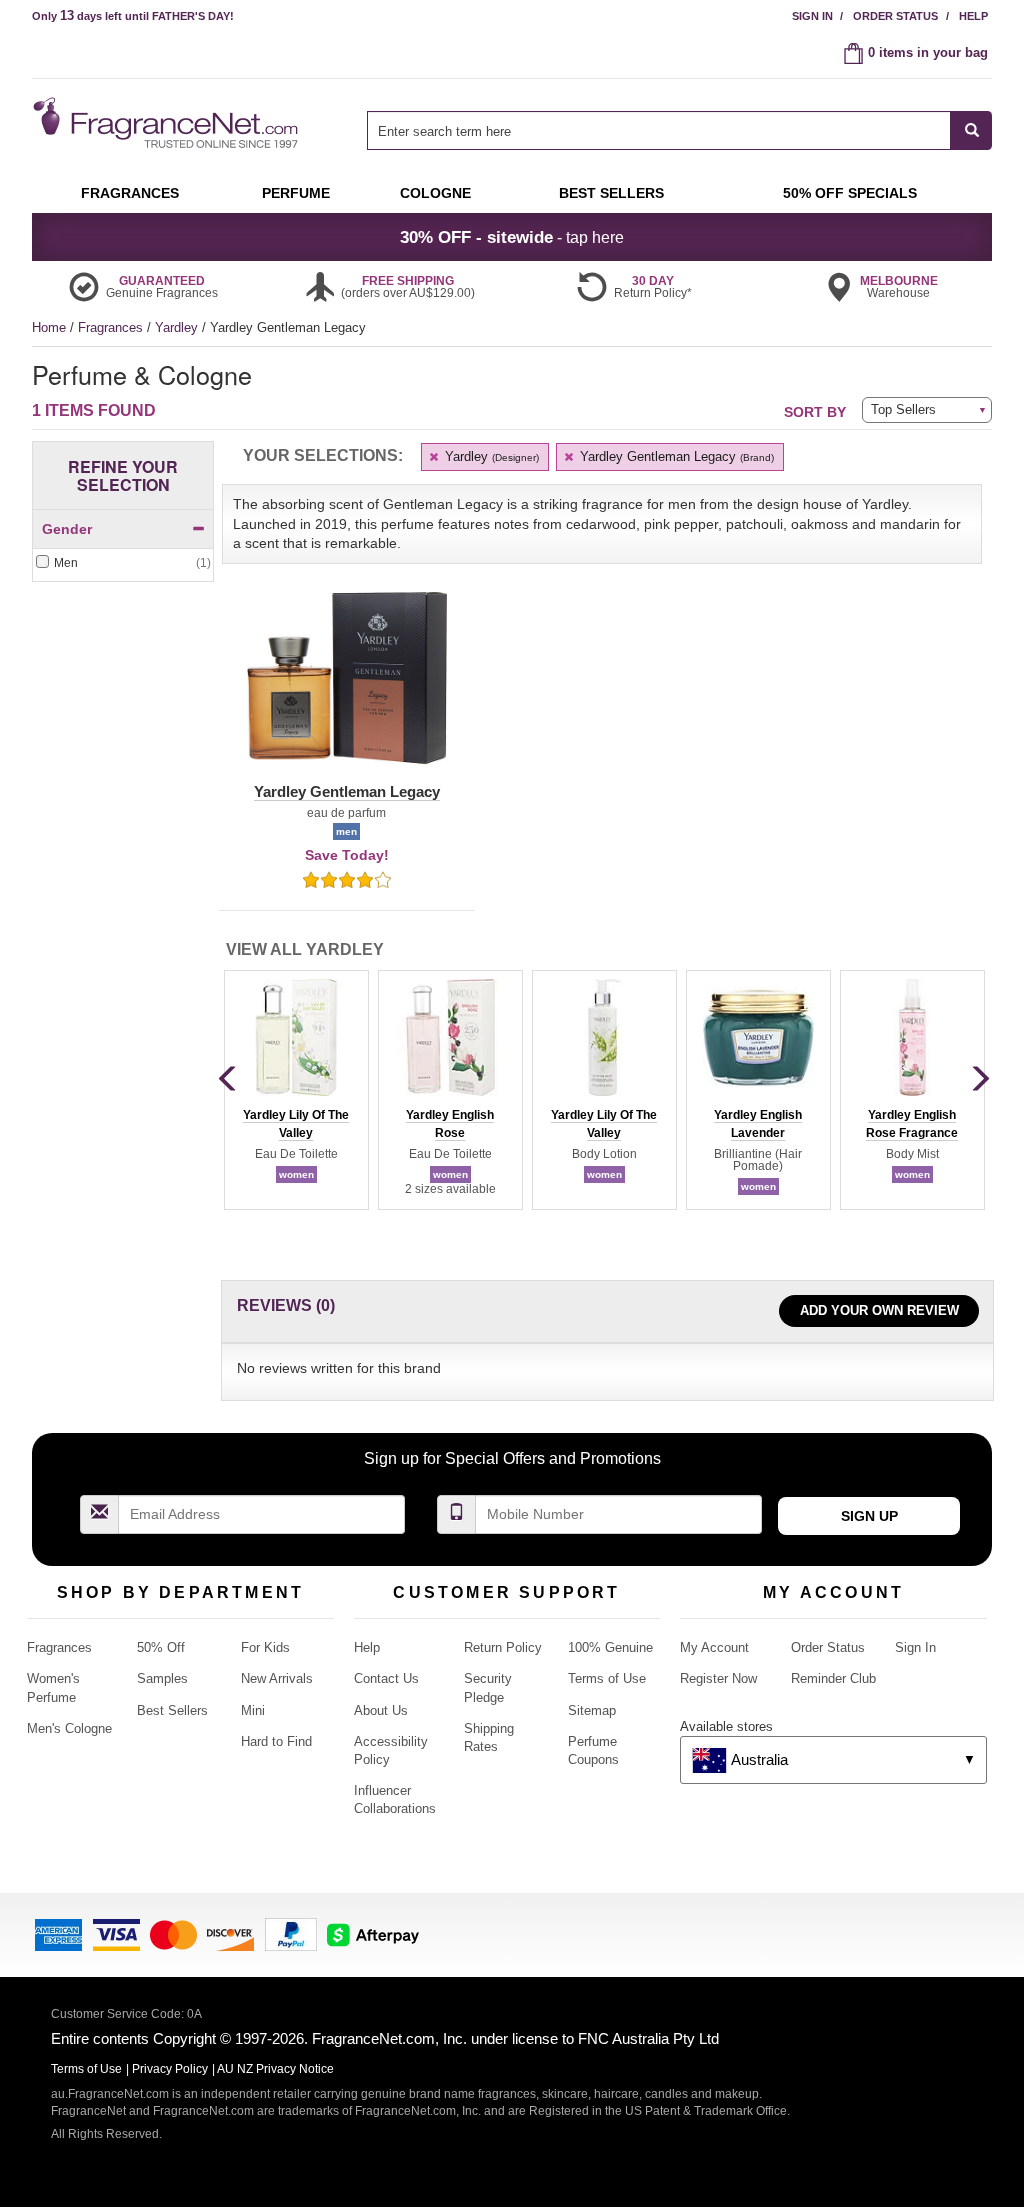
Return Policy (503, 1647)
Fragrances (112, 327)
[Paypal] (291, 1933)
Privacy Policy (170, 2069)
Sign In (812, 16)
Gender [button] (67, 529)
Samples (162, 1678)
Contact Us (386, 1678)
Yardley (178, 327)
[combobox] (679, 130)
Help (973, 16)
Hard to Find (276, 1741)
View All (305, 949)
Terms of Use (607, 1678)
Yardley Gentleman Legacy (675, 456)
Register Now (718, 1678)
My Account (714, 1647)
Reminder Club (833, 1678)
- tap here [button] (512, 237)
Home (49, 327)
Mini (253, 1710)
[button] (346, 690)
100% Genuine (610, 1647)
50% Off (161, 1647)
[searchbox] (659, 130)
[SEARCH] (971, 130)
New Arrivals (277, 1678)
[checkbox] (123, 563)
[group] (296, 1090)
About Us (381, 1710)
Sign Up (869, 1516)
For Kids (265, 1647)
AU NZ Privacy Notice (275, 2069)
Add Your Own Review (879, 1310)
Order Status (895, 16)
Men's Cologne (69, 1728)
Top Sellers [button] (903, 409)
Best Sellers (172, 1710)
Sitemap (592, 1710)
